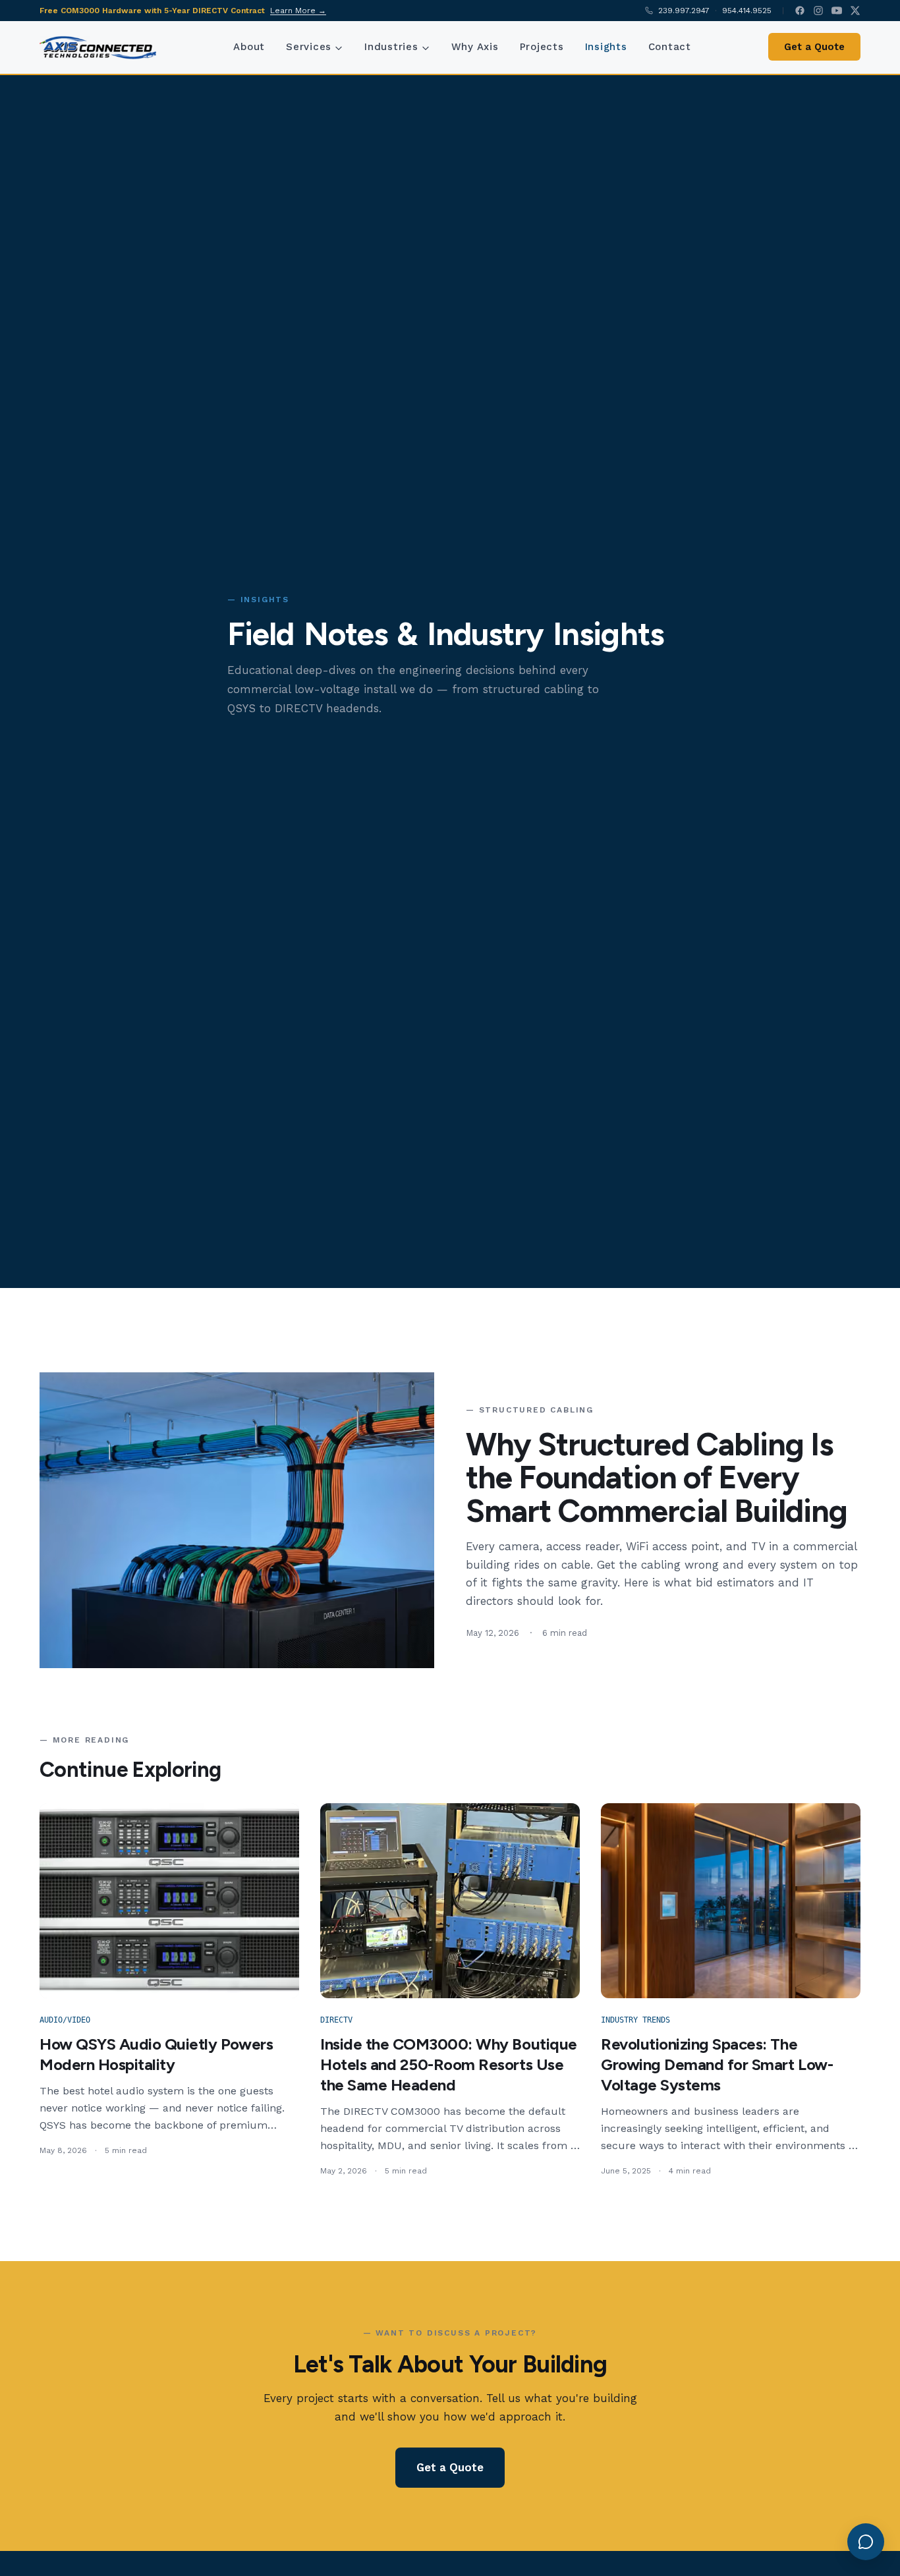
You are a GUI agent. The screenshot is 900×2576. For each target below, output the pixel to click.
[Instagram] (818, 11)
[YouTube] (837, 11)
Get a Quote (814, 47)
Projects (542, 47)
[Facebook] (800, 11)
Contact (670, 47)
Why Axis (475, 47)
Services (309, 47)
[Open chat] (866, 2542)
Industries (391, 47)
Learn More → (298, 11)
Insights (606, 47)
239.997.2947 (684, 11)
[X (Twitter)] (855, 11)
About (249, 47)
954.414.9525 (747, 11)
